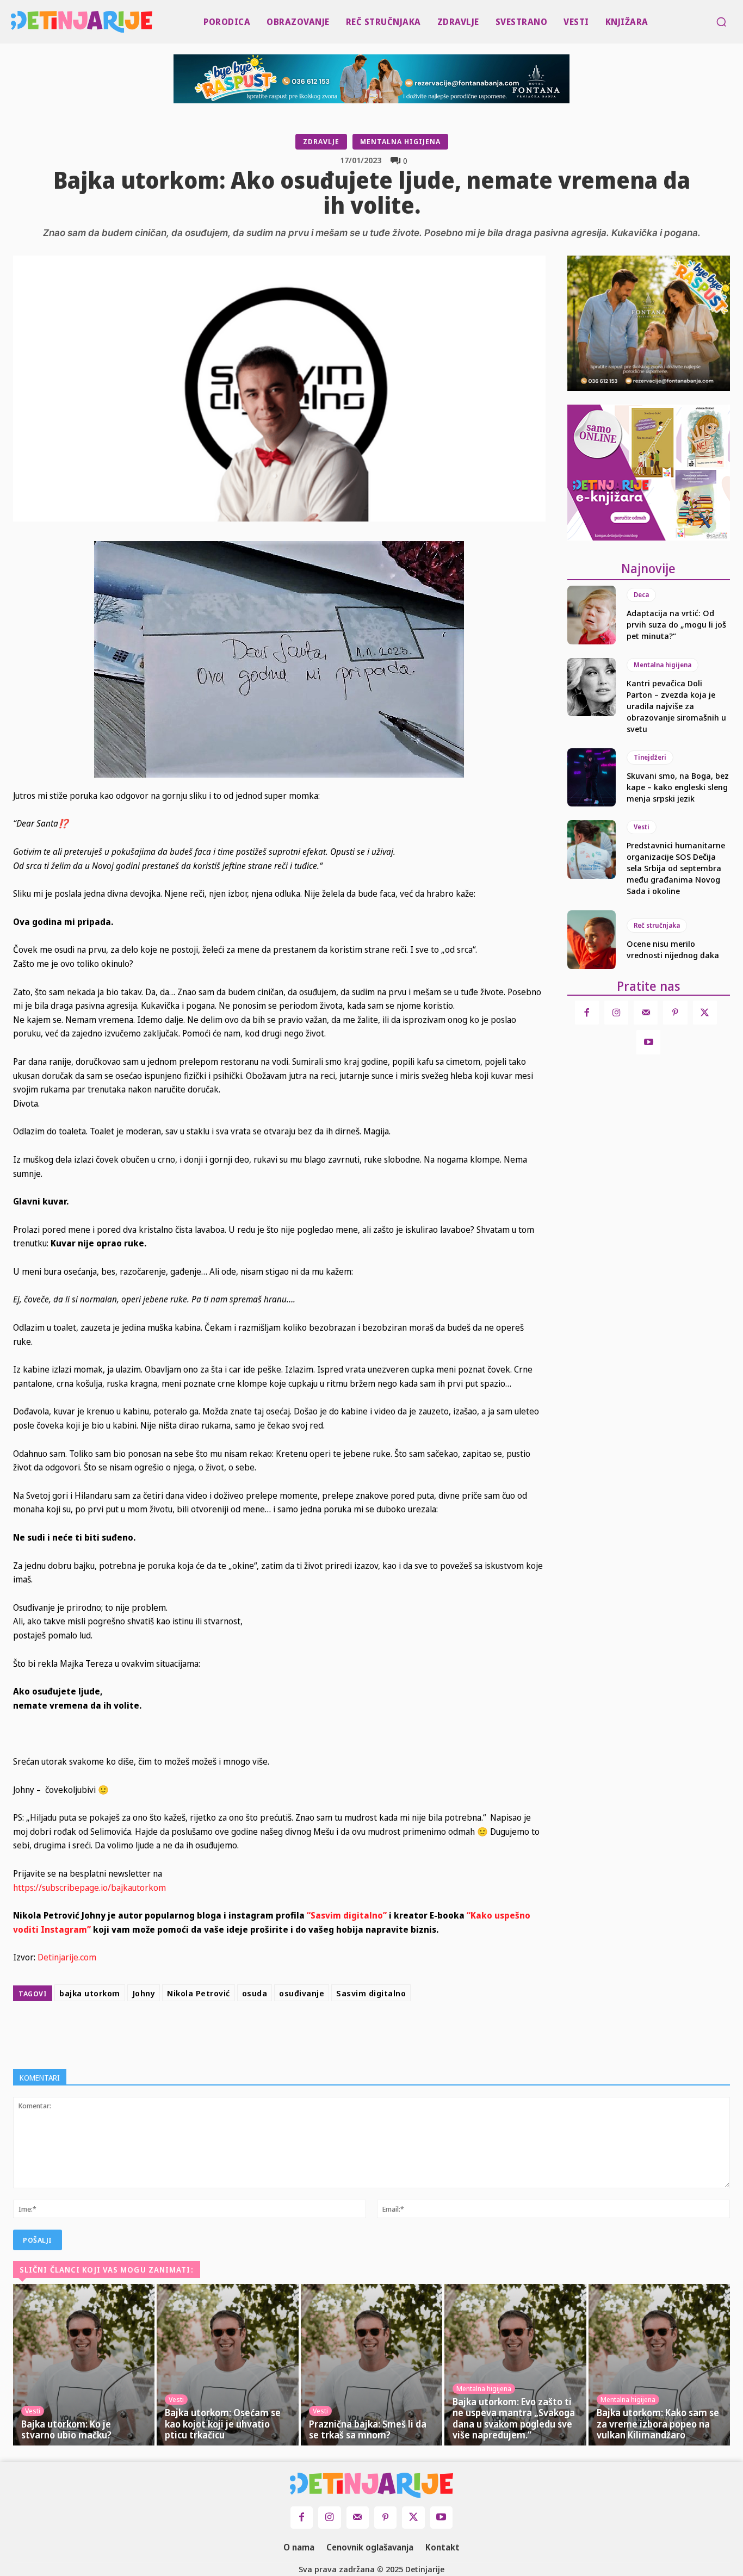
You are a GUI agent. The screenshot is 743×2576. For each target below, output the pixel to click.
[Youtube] (648, 1042)
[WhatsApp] (351, 2033)
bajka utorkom (90, 1993)
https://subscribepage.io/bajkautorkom (89, 1888)
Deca (641, 595)
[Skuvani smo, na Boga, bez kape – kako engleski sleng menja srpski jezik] (592, 778)
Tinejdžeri (650, 757)
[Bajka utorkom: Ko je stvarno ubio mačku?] (84, 2365)
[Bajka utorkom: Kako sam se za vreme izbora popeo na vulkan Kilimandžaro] (659, 2365)
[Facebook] (276, 2033)
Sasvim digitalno (371, 1993)
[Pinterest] (326, 2033)
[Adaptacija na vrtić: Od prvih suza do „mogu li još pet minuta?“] (592, 615)
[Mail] (646, 1013)
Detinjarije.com (67, 1957)
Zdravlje (321, 141)
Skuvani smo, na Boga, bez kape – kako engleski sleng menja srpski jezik (678, 787)
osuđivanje (302, 1993)
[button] (721, 22)
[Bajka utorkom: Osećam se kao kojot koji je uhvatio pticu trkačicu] (227, 2365)
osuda (255, 1993)
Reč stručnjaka (657, 925)
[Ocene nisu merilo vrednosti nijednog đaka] (592, 940)
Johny (144, 1993)
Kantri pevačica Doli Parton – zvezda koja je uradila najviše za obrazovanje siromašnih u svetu (676, 706)
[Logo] (13, 22)
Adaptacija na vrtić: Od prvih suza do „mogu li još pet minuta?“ (676, 624)
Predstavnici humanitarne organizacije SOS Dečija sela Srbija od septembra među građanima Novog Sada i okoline (676, 868)
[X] (301, 2033)
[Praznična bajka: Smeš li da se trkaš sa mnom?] (371, 2365)
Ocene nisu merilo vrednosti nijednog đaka (673, 949)
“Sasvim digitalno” (347, 1915)
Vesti (642, 827)
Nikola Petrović (199, 1993)
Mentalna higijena (400, 141)
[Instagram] (616, 1013)
